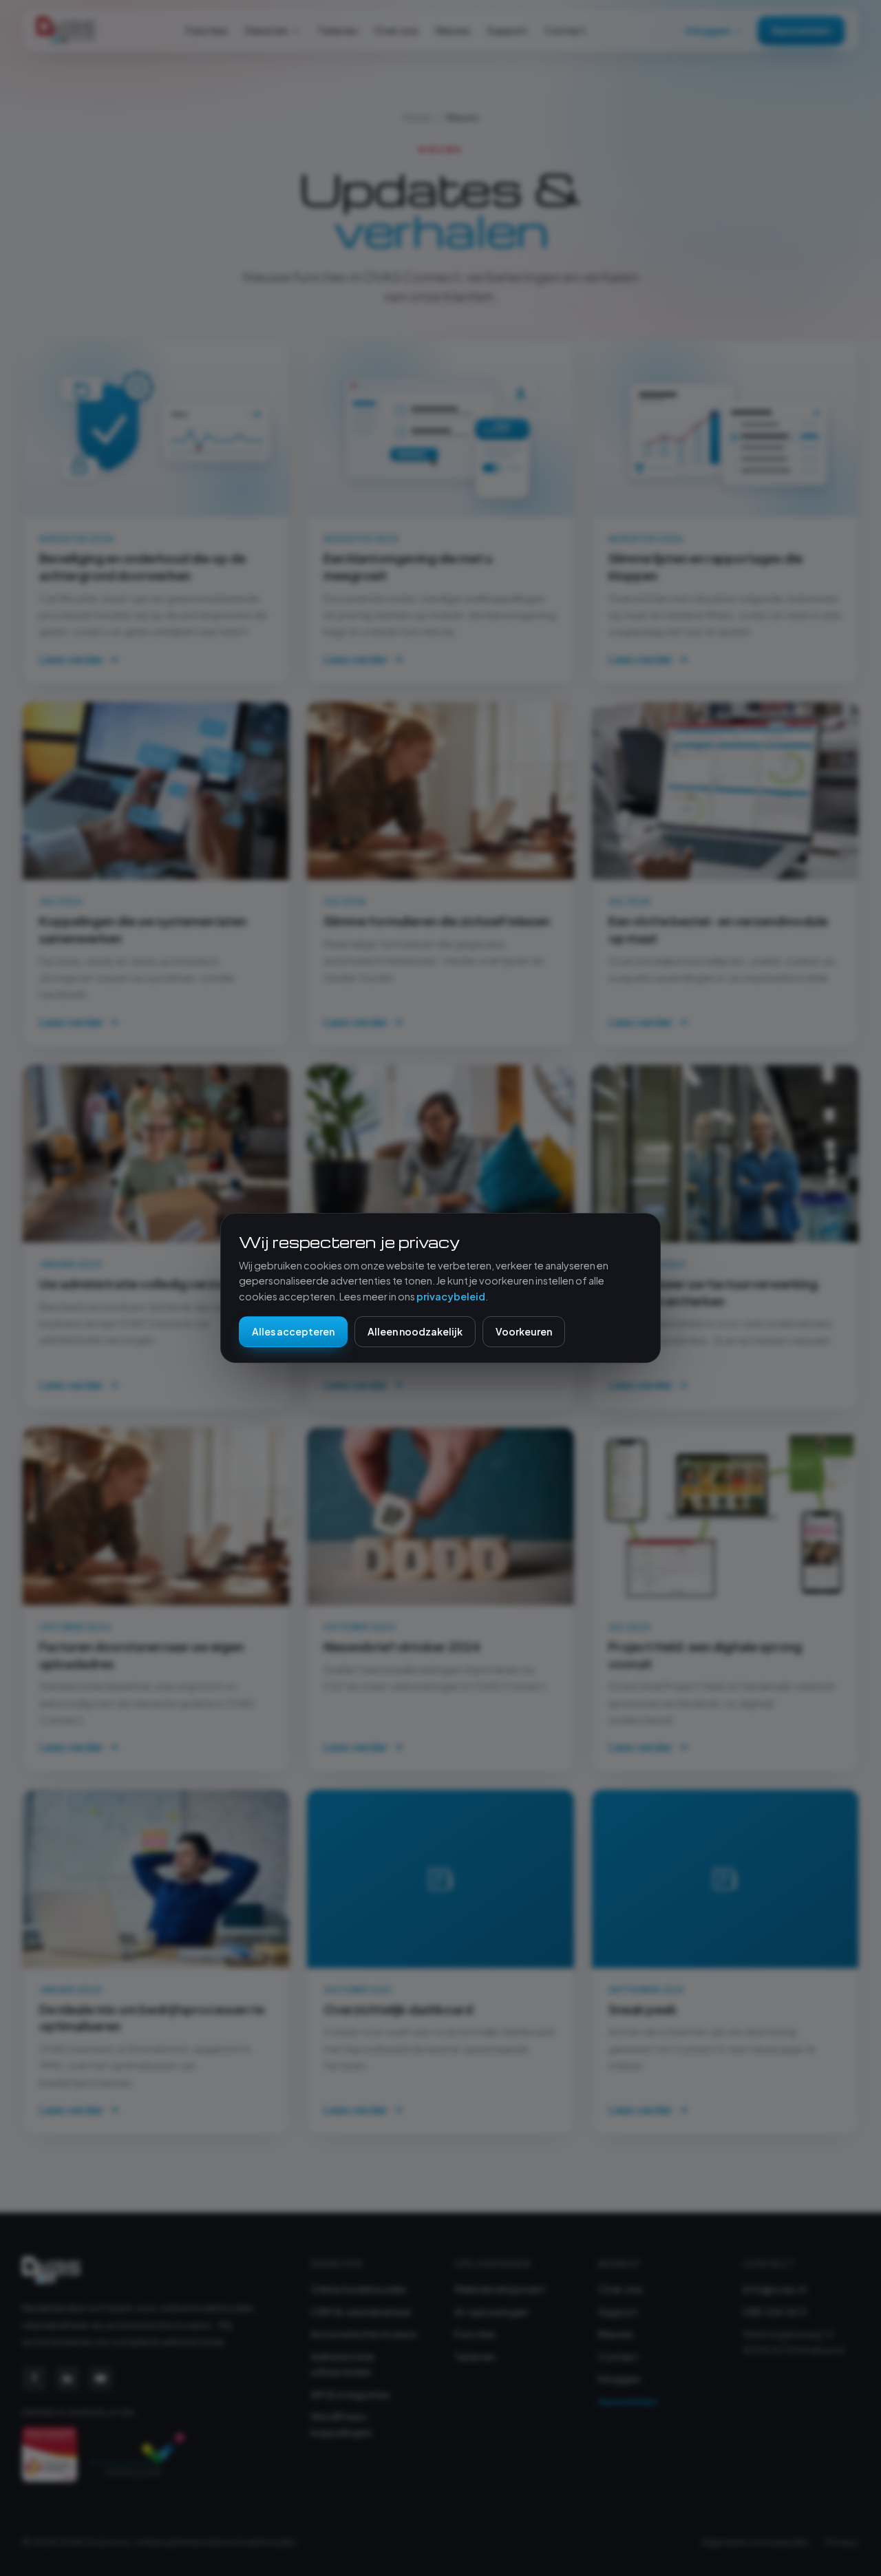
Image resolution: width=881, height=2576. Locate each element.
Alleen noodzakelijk (415, 1331)
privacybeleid (451, 1296)
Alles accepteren (293, 1331)
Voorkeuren (524, 1331)
